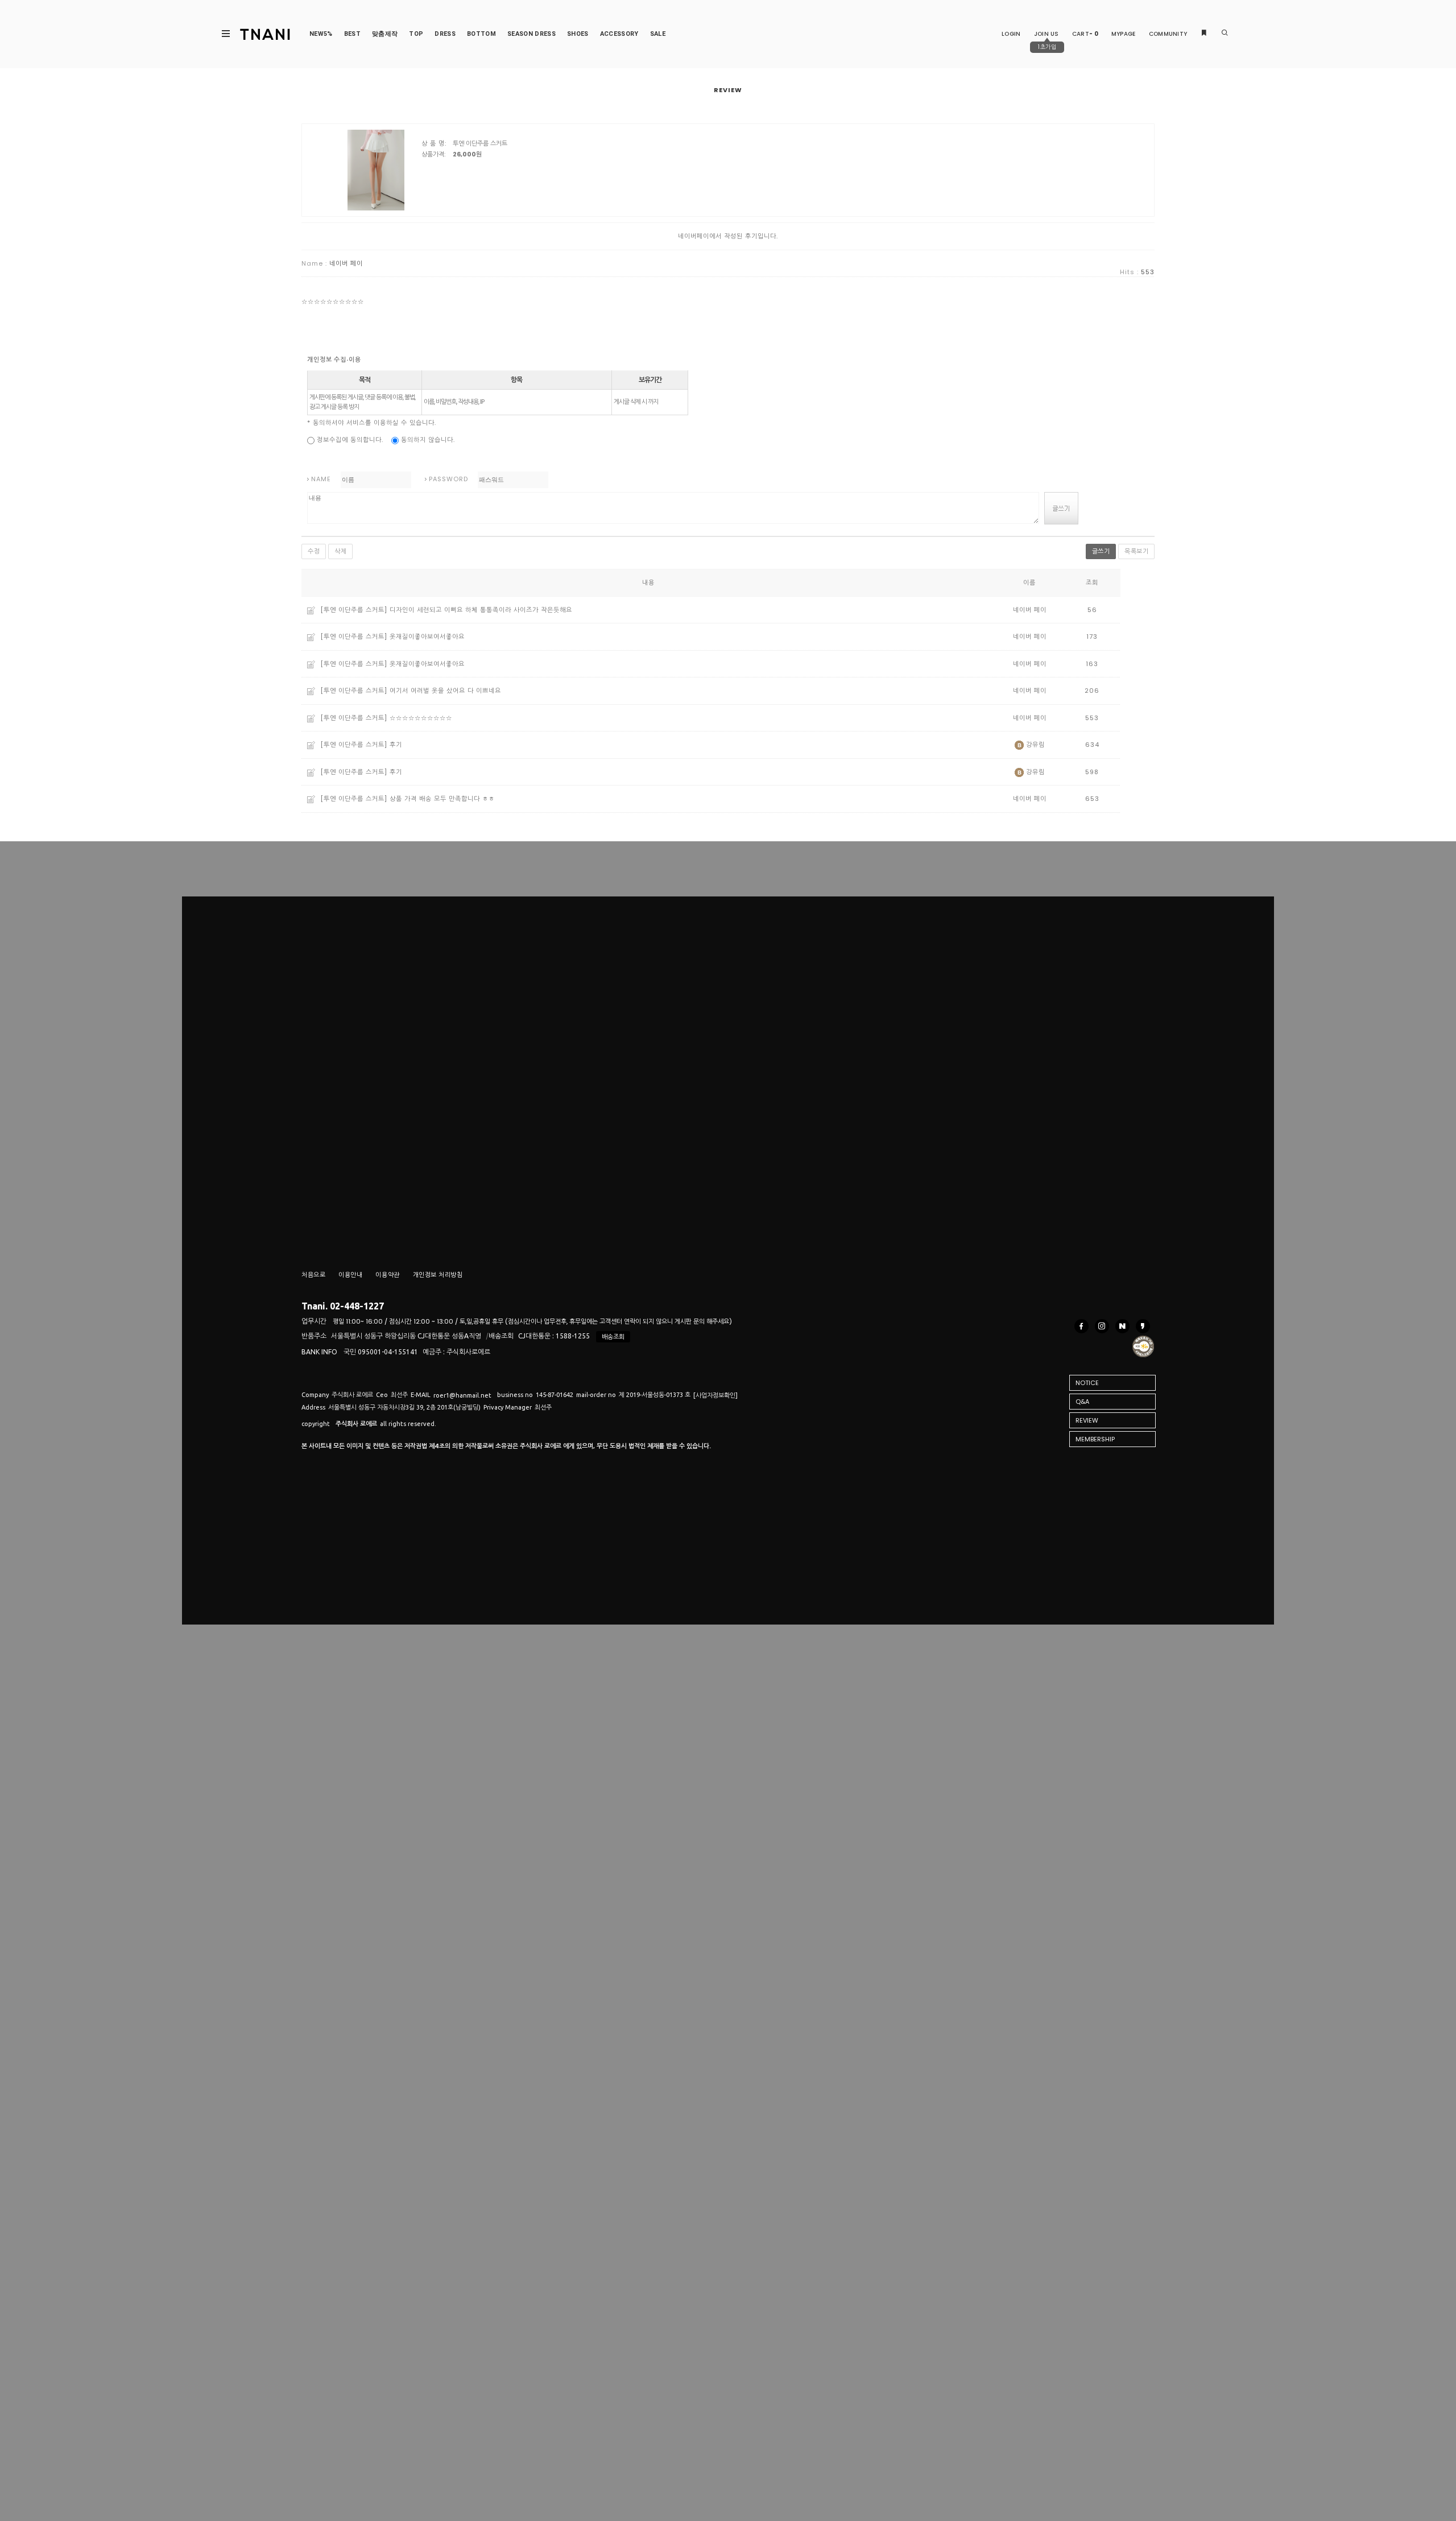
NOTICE (1087, 1383)
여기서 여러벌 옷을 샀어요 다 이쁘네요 (445, 691)
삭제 (340, 551)
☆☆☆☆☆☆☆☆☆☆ (421, 718)
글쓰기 (1101, 551)
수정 (314, 551)
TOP (416, 34)
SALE (658, 34)
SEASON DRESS (531, 34)
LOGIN (1011, 34)
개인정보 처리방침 (438, 1275)
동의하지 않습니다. (427, 440)
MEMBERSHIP (1095, 1439)
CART (1085, 34)
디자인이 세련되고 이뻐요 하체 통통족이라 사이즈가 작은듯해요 (481, 610)
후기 (396, 745)
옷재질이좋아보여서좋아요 (427, 637)
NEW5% (321, 34)
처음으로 (313, 1275)
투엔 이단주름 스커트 (480, 143)
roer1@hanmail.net (462, 1395)
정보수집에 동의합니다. (349, 440)
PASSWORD (448, 479)
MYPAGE (1124, 34)
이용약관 (387, 1275)
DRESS (445, 34)
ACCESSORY (619, 34)
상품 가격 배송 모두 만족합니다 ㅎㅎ (442, 799)
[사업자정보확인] (715, 1395)
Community (1168, 34)
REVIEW (1087, 1420)
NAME (321, 479)
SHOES (578, 34)
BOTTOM (481, 34)
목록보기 (1136, 551)
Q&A (1082, 1402)
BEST (352, 34)
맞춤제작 (385, 34)
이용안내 (350, 1275)
